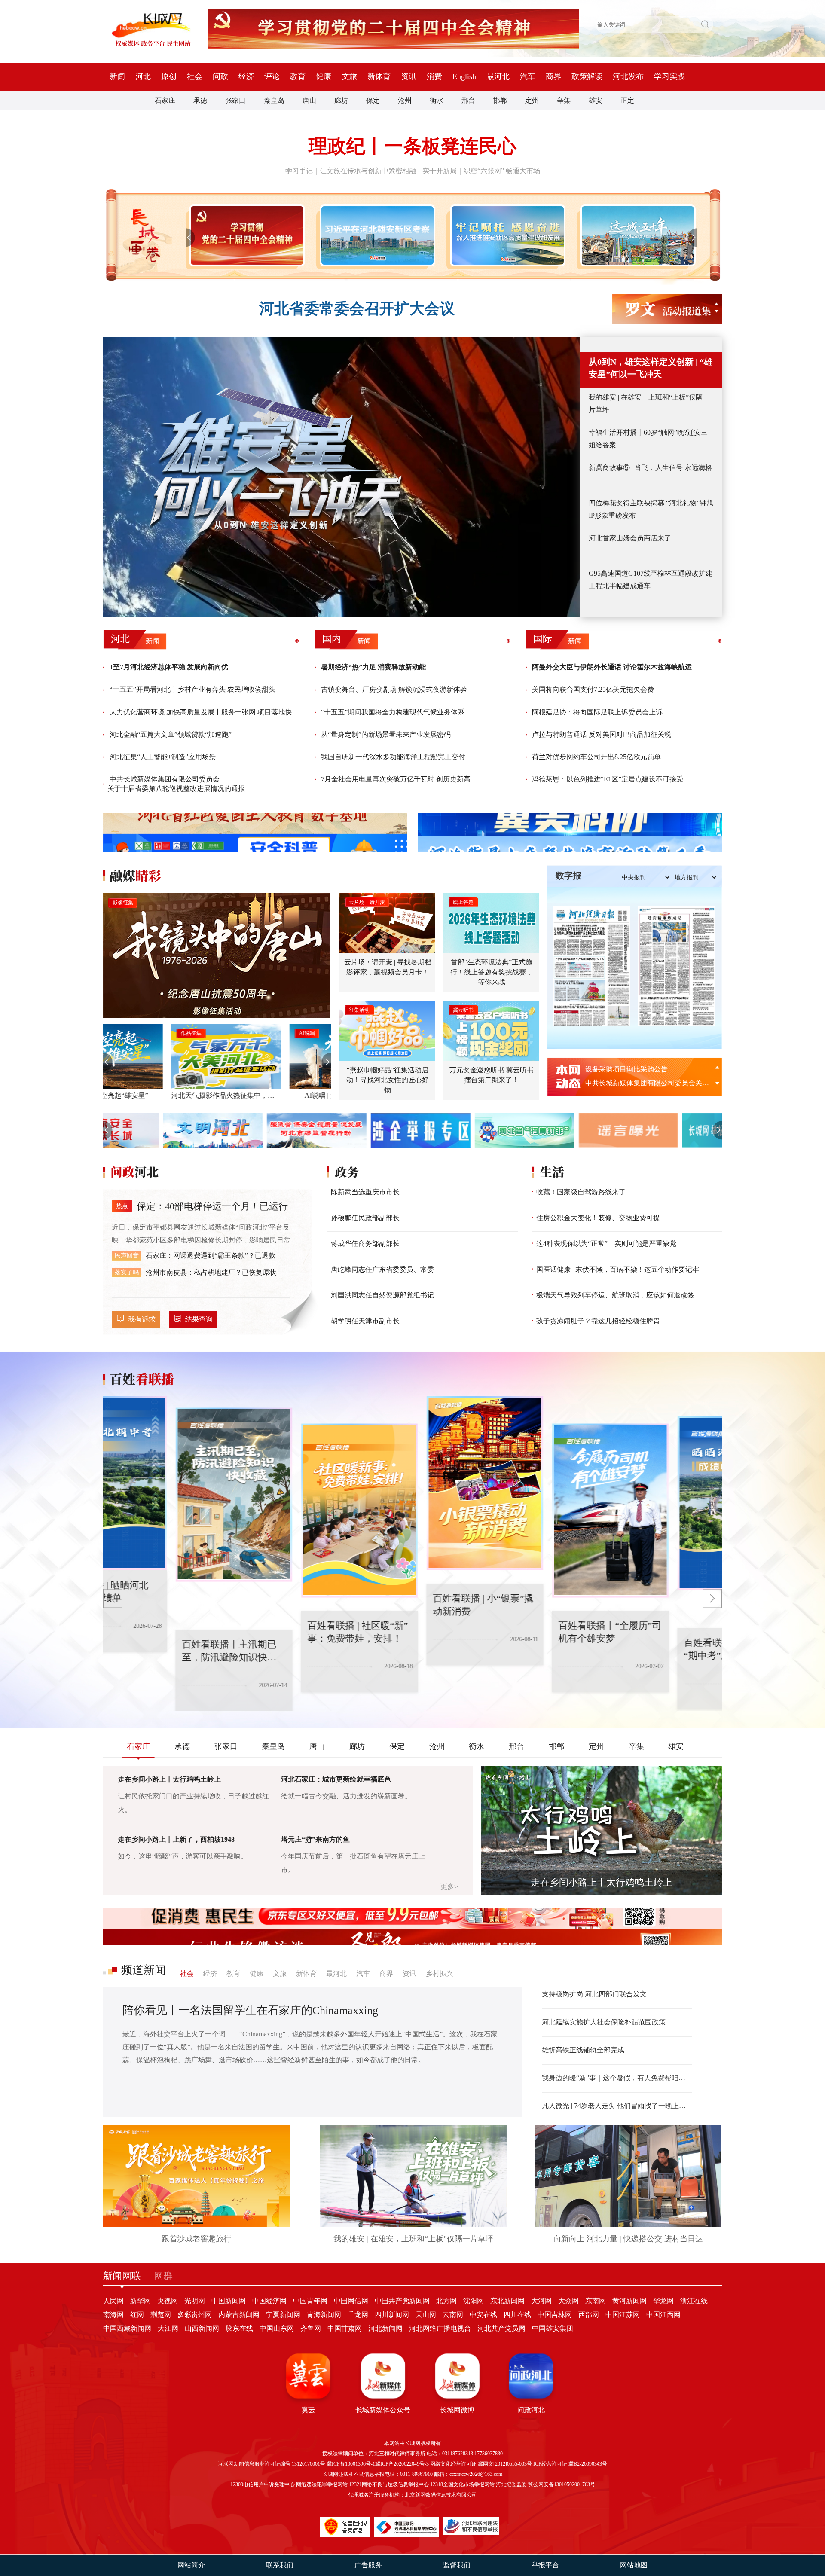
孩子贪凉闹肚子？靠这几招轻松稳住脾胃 (598, 1321)
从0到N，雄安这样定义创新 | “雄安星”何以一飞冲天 (651, 368)
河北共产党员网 (501, 2328)
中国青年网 (310, 2301)
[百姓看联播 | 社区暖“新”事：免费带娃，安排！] (270, 1495)
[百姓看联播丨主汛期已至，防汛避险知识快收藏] (145, 1483)
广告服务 (368, 2565)
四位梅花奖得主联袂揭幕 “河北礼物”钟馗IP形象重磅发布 (651, 509)
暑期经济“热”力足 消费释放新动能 (373, 667)
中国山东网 (277, 2328)
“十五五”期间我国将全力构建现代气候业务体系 (393, 712)
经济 (246, 76)
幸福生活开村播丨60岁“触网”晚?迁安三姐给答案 (648, 439)
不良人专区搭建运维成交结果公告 (637, 1069)
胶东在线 (239, 2328)
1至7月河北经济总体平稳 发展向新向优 (169, 667)
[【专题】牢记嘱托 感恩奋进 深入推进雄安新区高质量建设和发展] (506, 235)
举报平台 (545, 2565)
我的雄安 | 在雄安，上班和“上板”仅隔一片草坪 (649, 403)
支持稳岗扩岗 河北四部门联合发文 (594, 1994)
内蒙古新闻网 (239, 2315)
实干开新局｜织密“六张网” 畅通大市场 (481, 171)
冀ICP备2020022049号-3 (402, 2464)
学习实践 (669, 76)
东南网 (596, 2301)
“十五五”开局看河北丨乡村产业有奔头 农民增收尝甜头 (192, 689)
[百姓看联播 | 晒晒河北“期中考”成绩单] (647, 1511)
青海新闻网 (324, 2315)
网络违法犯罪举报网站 (322, 2484)
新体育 (379, 76)
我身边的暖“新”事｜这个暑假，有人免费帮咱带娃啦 (617, 2078)
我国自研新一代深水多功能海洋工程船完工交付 (393, 757)
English (464, 76)
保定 (373, 100)
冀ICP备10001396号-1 (351, 2464)
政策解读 (587, 76)
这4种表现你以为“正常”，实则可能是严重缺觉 (606, 1244)
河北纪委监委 (511, 2484)
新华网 (141, 2301)
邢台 (468, 100)
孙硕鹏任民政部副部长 (365, 1218)
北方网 (446, 2301)
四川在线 (517, 2315)
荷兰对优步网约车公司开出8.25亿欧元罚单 (596, 757)
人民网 (113, 2301)
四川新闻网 (392, 2315)
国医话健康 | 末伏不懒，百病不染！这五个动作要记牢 (618, 1269)
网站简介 (191, 2565)
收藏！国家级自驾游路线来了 (581, 1192)
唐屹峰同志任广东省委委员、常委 (382, 1269)
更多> (449, 1887)
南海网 (113, 2315)
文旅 (349, 76)
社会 (195, 76)
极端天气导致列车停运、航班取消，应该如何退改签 (615, 1295)
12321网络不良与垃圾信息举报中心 (389, 2484)
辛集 (564, 100)
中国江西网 (663, 2315)
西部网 (589, 2315)
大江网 (168, 2328)
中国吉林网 (555, 2315)
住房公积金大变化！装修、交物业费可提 (598, 1218)
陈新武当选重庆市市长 (365, 1192)
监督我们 (457, 2565)
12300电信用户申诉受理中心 (263, 2484)
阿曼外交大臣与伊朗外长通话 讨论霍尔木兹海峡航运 (612, 667)
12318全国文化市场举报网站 (462, 2484)
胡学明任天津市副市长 (365, 1321)
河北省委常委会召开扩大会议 (357, 309)
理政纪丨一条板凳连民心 (412, 146)
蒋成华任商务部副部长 (365, 1244)
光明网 (195, 2301)
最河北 (498, 76)
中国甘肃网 (345, 2328)
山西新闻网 (202, 2328)
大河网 (541, 2301)
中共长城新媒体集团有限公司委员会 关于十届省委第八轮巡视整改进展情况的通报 (176, 784)
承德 (200, 100)
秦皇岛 (274, 100)
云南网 (453, 2315)
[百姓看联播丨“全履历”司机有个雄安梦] (521, 1483)
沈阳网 (474, 2301)
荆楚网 (161, 2315)
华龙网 (663, 2301)
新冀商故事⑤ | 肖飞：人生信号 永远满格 (650, 468)
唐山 (309, 100)
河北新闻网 (385, 2328)
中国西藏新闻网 (127, 2328)
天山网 (426, 2315)
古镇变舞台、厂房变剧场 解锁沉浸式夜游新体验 (394, 689)
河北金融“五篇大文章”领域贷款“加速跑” (171, 734)
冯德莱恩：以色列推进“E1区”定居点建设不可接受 (608, 779)
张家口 (235, 100)
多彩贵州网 (195, 2315)
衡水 (437, 100)
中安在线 (483, 2315)
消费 (434, 76)
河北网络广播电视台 (440, 2328)
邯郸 (500, 100)
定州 (532, 100)
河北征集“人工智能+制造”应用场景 (163, 757)
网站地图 (634, 2565)
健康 (324, 76)
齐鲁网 (311, 2328)
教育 (298, 76)
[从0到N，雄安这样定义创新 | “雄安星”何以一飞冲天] (342, 477)
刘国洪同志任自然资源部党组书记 (382, 1295)
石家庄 (165, 100)
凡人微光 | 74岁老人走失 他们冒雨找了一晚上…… (617, 2106)
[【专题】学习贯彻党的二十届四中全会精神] (245, 235)
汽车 (528, 76)
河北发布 (628, 76)
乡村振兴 (440, 1973)
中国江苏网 (623, 2315)
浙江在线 (694, 2301)
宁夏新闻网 (283, 2315)
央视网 (168, 2301)
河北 (143, 76)
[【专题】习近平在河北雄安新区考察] (376, 235)
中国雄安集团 (553, 2328)
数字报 (568, 876)
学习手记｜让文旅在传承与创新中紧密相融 (351, 171)
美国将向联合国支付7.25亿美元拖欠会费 (593, 689)
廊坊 (341, 100)
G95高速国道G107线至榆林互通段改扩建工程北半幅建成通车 (651, 580)
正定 (627, 100)
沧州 (405, 100)
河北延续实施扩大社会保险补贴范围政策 (604, 2022)
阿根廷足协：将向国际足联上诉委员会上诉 (597, 712)
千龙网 (358, 2315)
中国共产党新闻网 (402, 2301)
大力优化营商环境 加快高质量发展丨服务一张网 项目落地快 (201, 712)
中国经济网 (269, 2301)
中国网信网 (351, 2301)
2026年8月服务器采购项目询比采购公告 (645, 1083)
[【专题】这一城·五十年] (636, 235)
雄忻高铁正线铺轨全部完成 (583, 2050)
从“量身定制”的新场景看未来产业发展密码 (386, 734)
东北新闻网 (507, 2301)
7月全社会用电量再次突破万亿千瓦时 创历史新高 (396, 779)
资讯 (409, 76)
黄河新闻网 (629, 2301)
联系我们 (280, 2565)
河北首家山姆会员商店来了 (630, 538)
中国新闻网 (229, 2301)
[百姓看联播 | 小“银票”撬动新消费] (396, 1511)
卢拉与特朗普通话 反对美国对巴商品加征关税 (602, 734)
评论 (272, 76)
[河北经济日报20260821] (592, 966)
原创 (169, 76)
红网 (137, 2315)
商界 (553, 76)
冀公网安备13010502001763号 (562, 2484)
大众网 (568, 2301)
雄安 (596, 100)
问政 (220, 76)
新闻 (117, 76)
